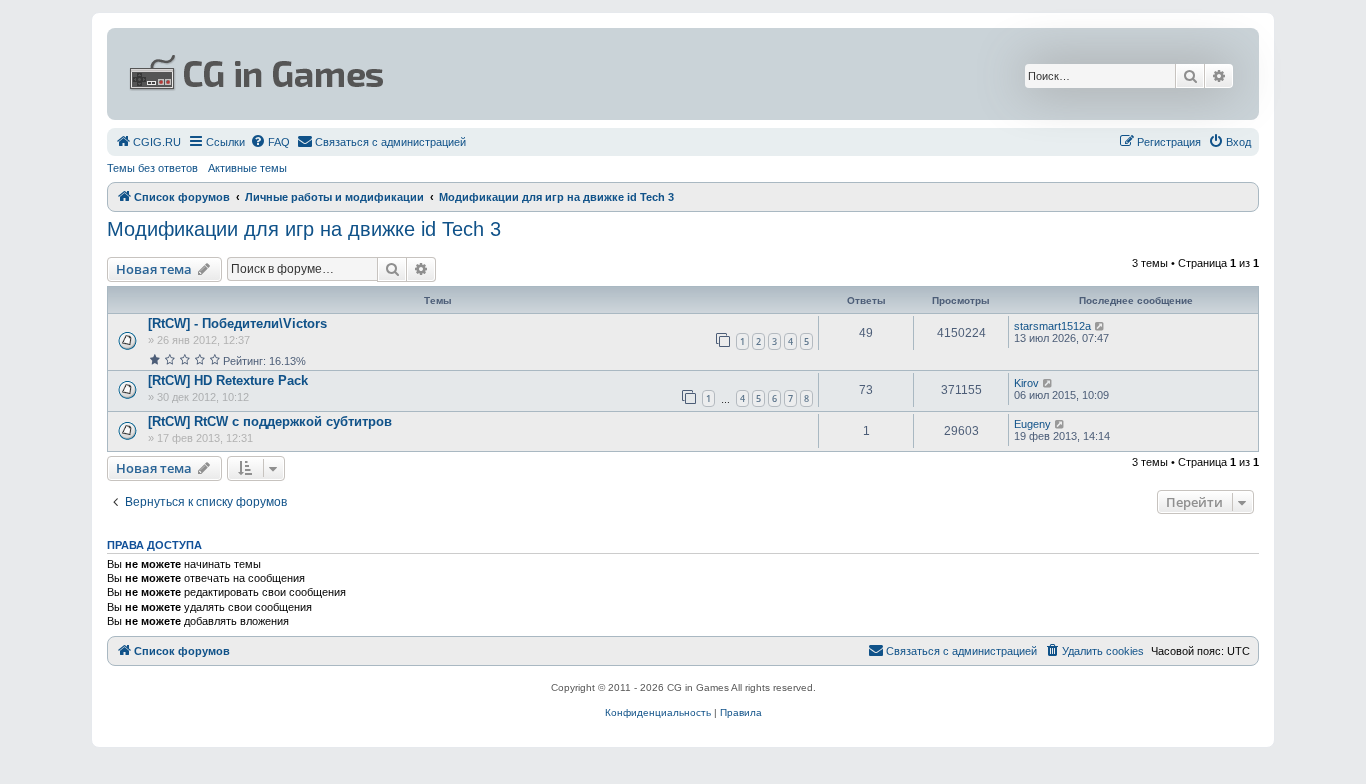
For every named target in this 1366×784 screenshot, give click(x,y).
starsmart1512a (1052, 326)
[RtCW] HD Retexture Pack (228, 380)
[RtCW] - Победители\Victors (237, 323)
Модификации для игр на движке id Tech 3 (304, 229)
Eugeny (1032, 424)
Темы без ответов (152, 168)
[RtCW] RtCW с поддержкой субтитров (270, 421)
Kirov (1026, 383)
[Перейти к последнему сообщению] (1100, 326)
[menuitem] (148, 142)
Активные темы (247, 168)
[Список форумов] (489, 74)
